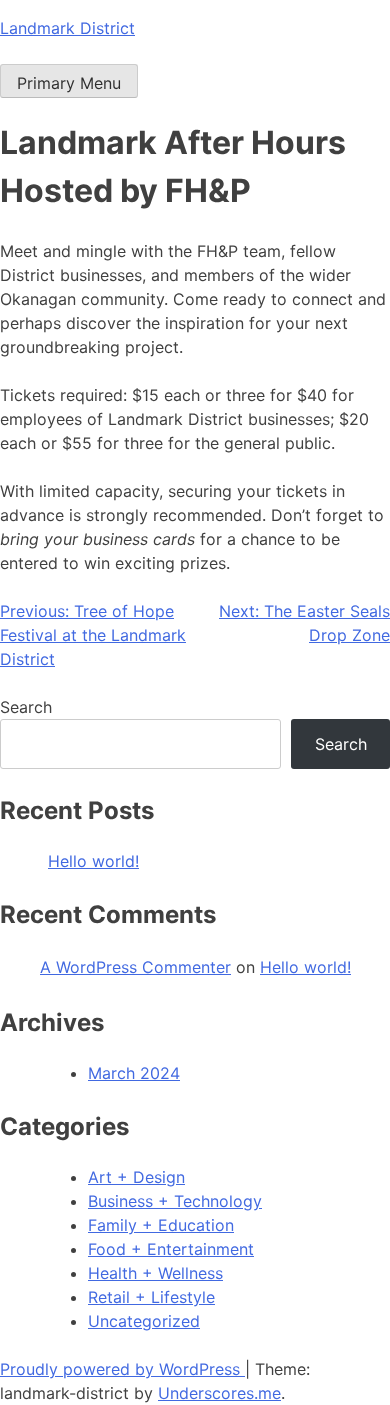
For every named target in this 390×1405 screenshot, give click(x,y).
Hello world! (93, 861)
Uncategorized (144, 1321)
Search (26, 707)
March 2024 (134, 1073)
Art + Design (136, 1177)
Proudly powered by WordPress (122, 1369)
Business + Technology (175, 1201)
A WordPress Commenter (135, 967)
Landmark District (67, 28)
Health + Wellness (155, 1273)
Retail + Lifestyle (151, 1297)
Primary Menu (69, 83)
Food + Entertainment (171, 1249)
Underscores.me (219, 1393)
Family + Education (161, 1225)
